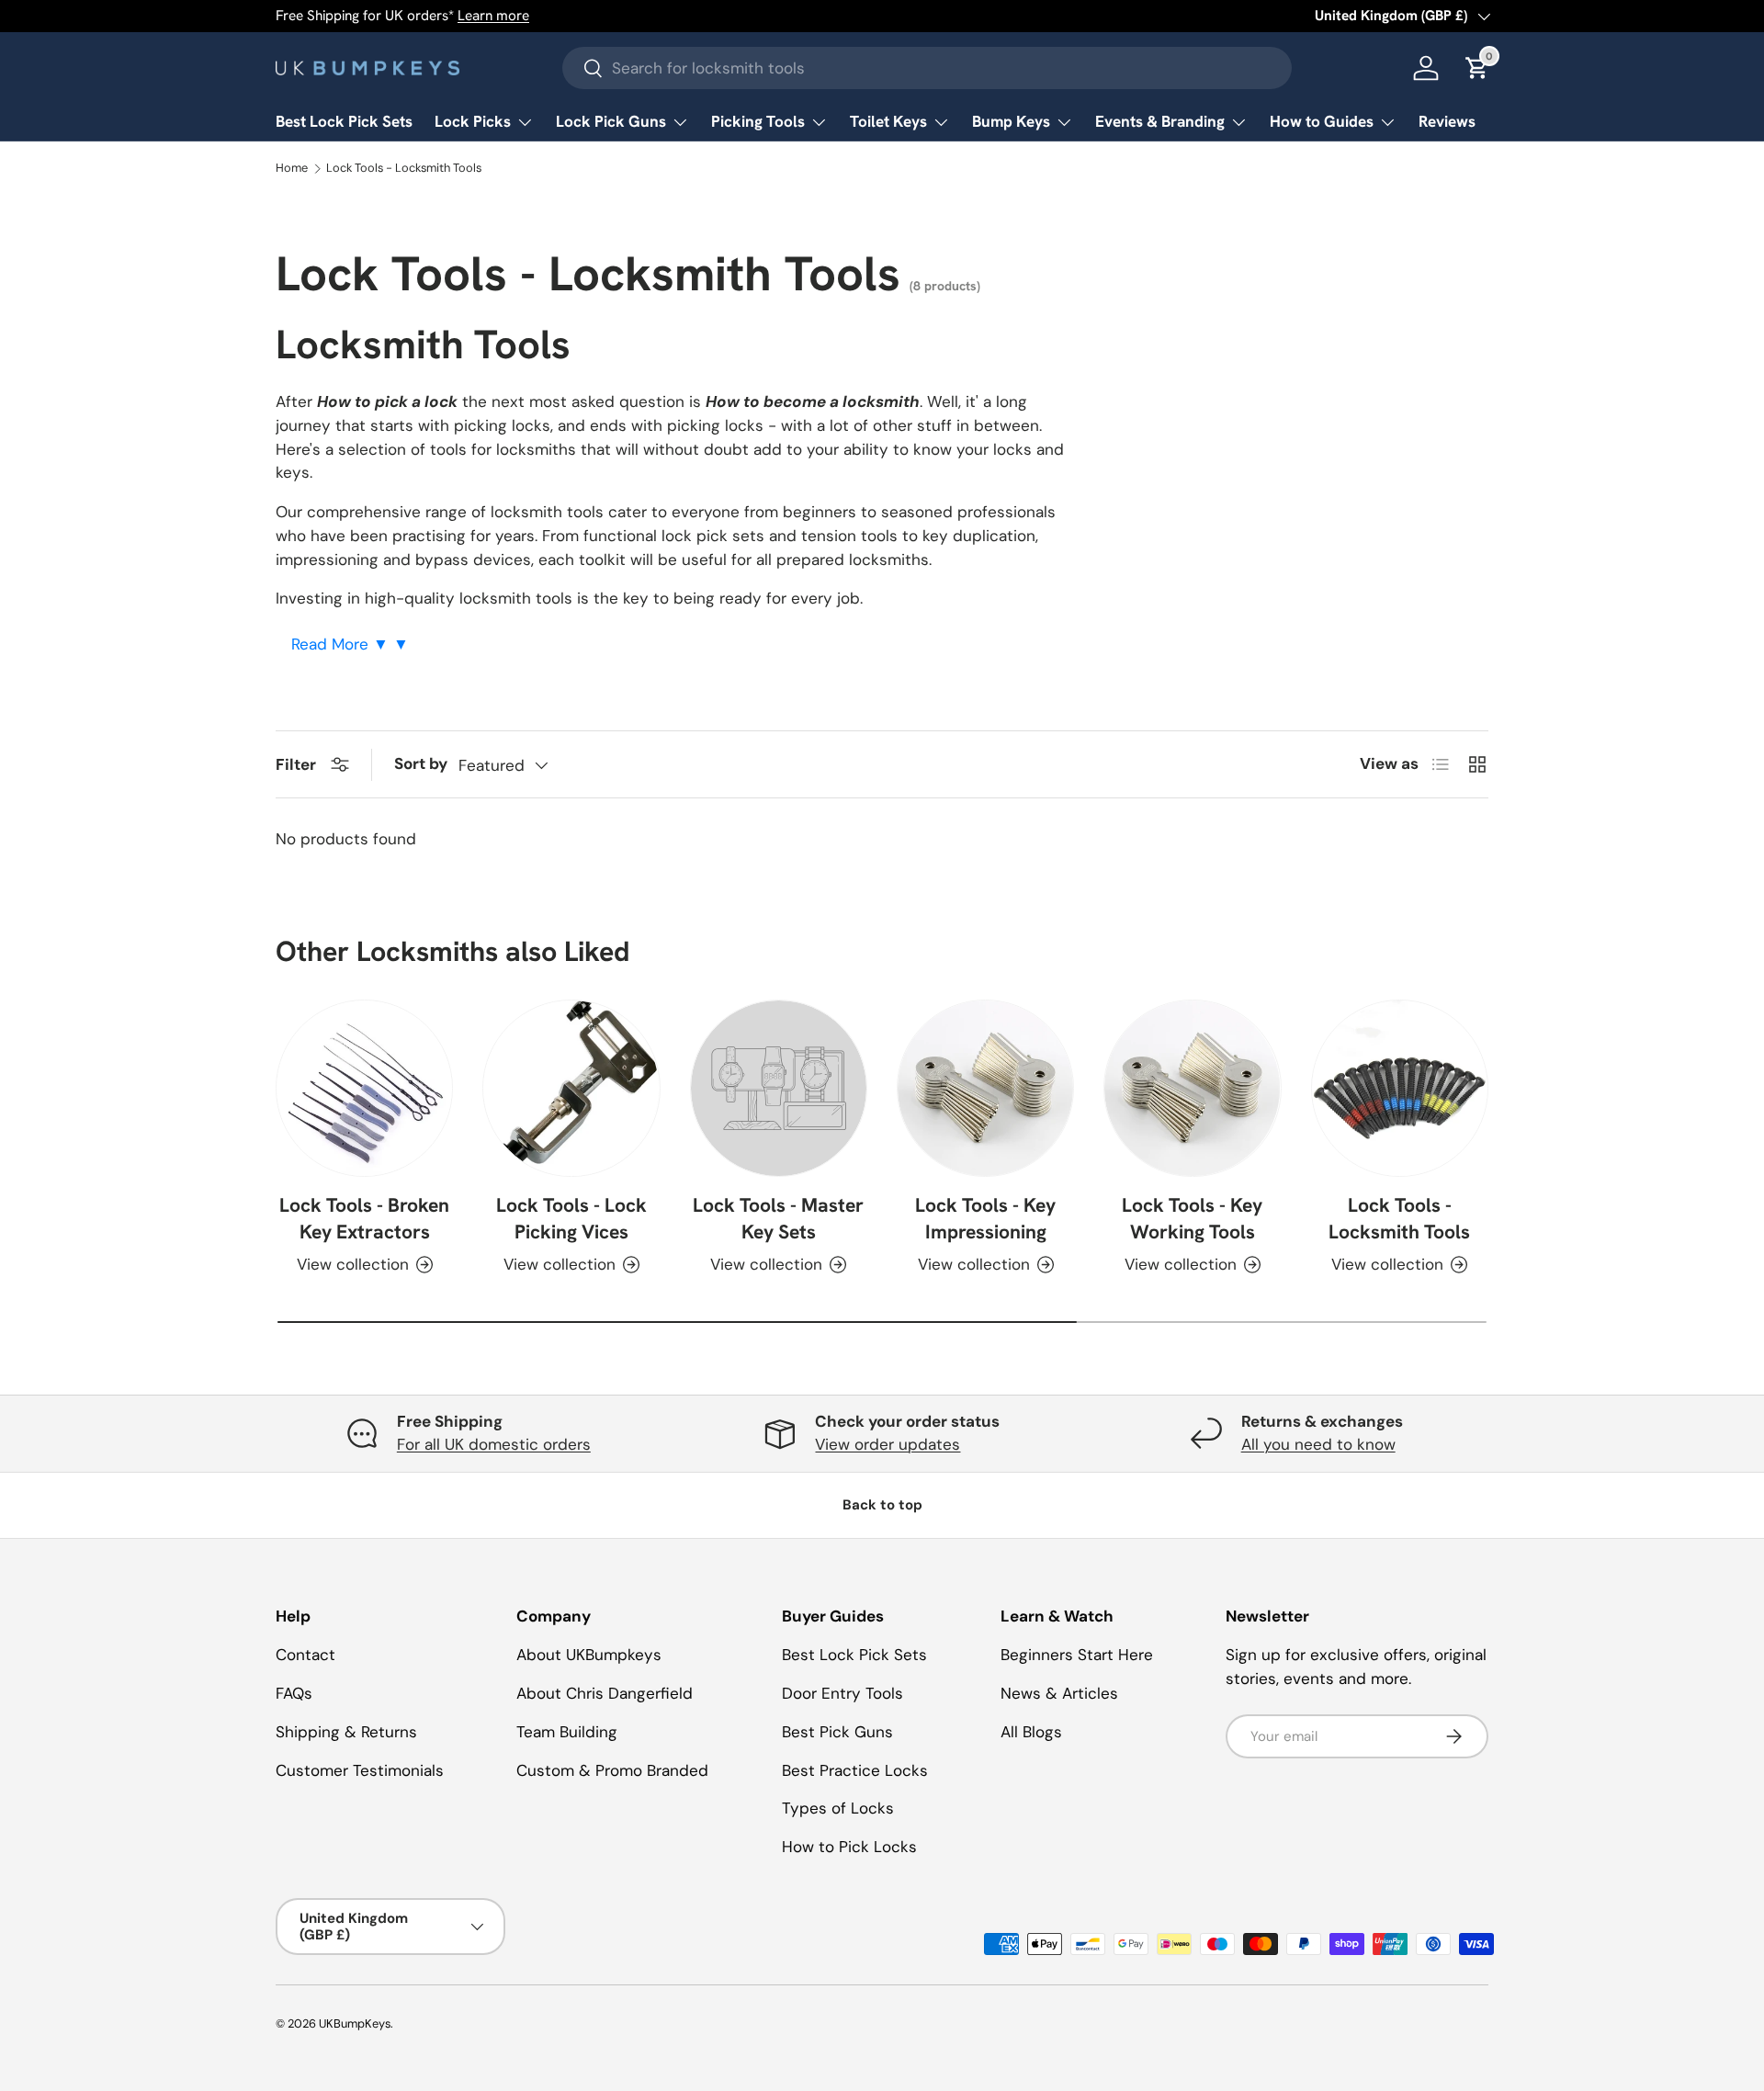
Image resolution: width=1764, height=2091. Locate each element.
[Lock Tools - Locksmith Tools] (1400, 1088)
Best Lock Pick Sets (344, 121)
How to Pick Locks (849, 1847)
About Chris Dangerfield (605, 1693)
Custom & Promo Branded (612, 1770)
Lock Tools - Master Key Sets (778, 1219)
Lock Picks (473, 121)
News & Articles (1059, 1693)
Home (292, 169)
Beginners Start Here (1077, 1655)
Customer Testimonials (360, 1770)
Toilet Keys (888, 121)
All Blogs (1031, 1732)
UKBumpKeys (355, 2023)
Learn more (493, 16)
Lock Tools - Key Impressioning (985, 1219)
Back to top (882, 1505)
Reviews (1447, 121)
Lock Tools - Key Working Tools (1192, 1219)
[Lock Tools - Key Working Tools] (1192, 1088)
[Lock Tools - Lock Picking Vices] (571, 1088)
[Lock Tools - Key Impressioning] (985, 1088)
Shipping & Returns (346, 1732)
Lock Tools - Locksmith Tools (404, 169)
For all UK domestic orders (494, 1444)
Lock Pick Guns (611, 121)
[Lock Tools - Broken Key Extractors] (364, 1088)
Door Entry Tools (842, 1693)
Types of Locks (838, 1808)
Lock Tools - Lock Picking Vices (571, 1219)
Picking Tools (758, 121)
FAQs (294, 1693)
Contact (305, 1655)
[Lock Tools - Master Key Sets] (779, 1088)
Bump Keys (1011, 121)
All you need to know (1318, 1444)
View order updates (888, 1444)
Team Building (567, 1732)
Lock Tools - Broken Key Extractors (364, 1219)
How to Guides (1322, 121)
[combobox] (927, 68)
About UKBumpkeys (589, 1655)
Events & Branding (1160, 121)
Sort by (421, 763)
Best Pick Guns (837, 1732)
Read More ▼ (342, 644)
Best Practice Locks (855, 1770)
